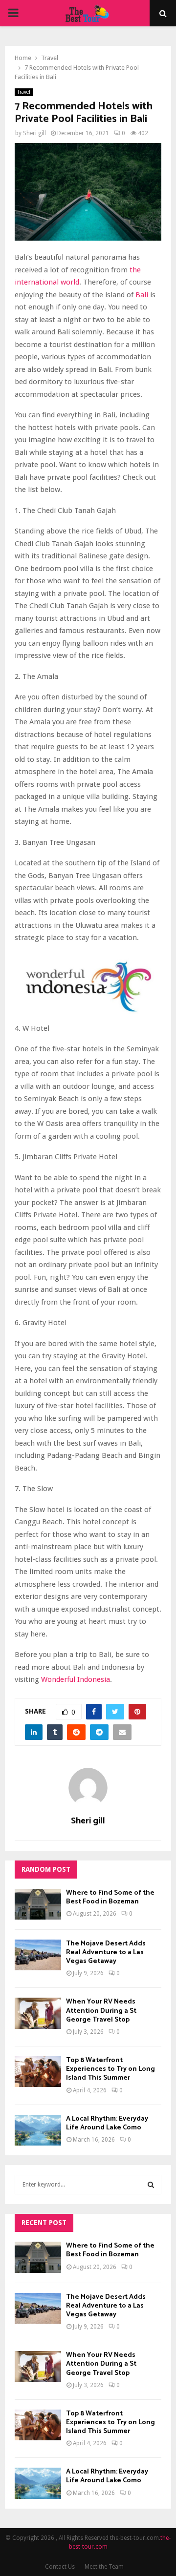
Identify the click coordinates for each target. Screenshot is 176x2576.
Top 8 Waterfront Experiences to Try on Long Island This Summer (110, 2069)
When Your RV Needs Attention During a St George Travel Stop (101, 2011)
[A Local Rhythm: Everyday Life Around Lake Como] (38, 2130)
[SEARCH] (151, 2185)
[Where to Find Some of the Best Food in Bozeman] (38, 1904)
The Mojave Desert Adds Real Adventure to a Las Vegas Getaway (106, 1952)
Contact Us (60, 2567)
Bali (142, 295)
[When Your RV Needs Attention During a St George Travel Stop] (38, 2013)
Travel (24, 92)
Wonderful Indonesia (76, 1679)
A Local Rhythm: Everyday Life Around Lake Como (107, 2123)
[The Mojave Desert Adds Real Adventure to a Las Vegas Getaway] (38, 1955)
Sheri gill (34, 133)
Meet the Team (104, 2567)
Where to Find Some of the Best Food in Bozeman (110, 1897)
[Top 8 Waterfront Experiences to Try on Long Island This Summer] (38, 2072)
